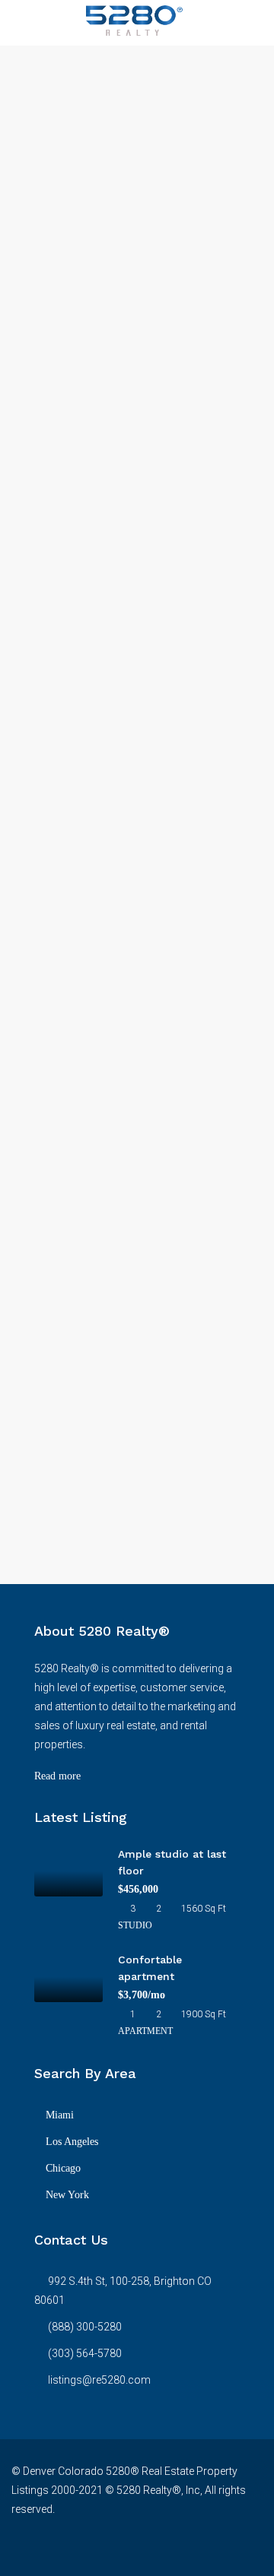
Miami (60, 2115)
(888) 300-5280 (85, 2327)
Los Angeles (72, 2142)
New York (67, 2195)
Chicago (63, 2168)
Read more (57, 1776)
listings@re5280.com (99, 2380)
